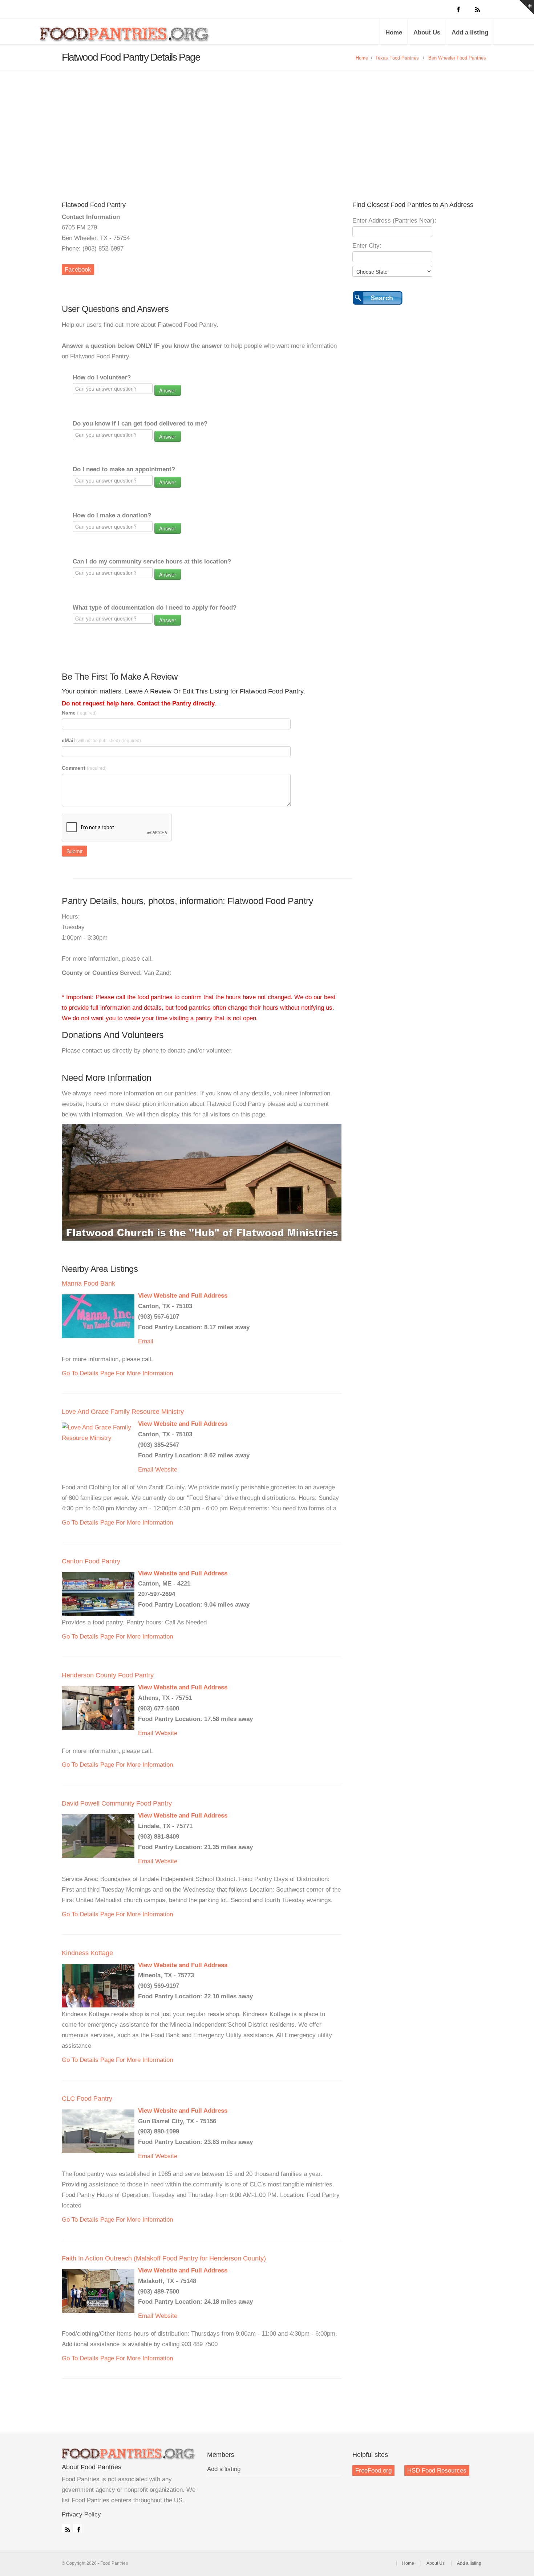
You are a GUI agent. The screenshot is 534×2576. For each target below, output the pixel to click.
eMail (101, 740)
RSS (66, 2528)
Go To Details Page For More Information (117, 1373)
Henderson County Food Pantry (108, 1675)
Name (79, 713)
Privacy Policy (81, 2514)
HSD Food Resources (437, 2471)
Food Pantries (125, 37)
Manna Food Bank (88, 1283)
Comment (84, 768)
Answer (168, 390)
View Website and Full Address (183, 1296)
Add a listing (470, 32)
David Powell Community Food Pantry (117, 1803)
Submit (74, 851)
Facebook (78, 270)
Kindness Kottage (87, 1953)
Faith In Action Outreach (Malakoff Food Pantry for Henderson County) (164, 2258)
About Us (427, 32)
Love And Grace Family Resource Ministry (123, 1412)
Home (394, 32)
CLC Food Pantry (87, 2099)
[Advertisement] (267, 125)
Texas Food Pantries (397, 58)
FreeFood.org (373, 2471)
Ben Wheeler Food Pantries (457, 58)
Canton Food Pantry (91, 1561)
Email (146, 1341)
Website (166, 1470)
